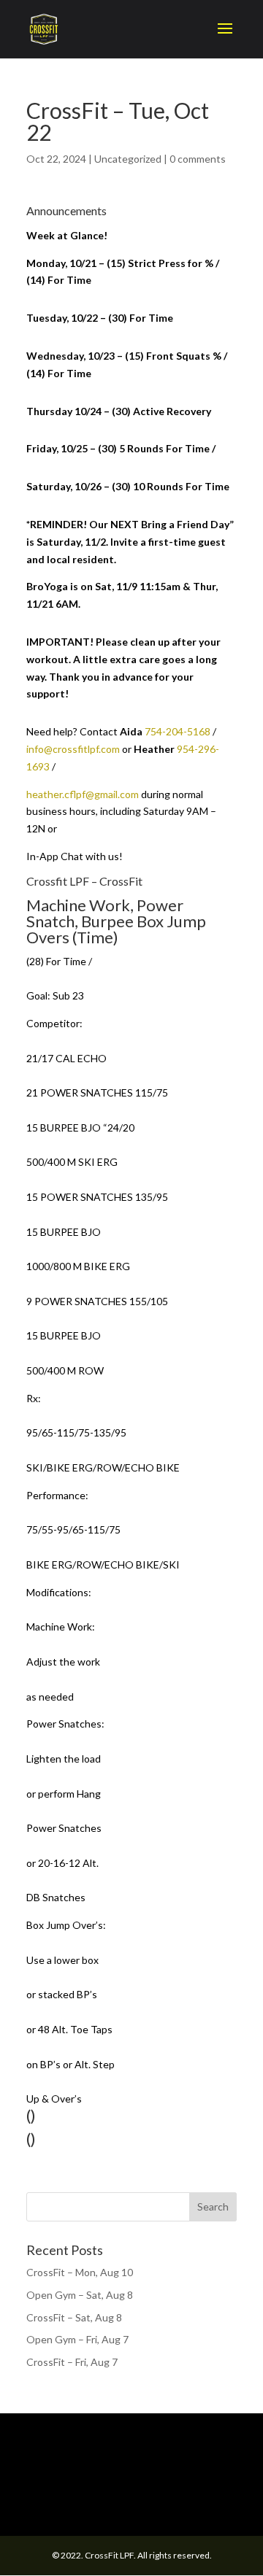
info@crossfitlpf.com (73, 749)
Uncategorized (128, 159)
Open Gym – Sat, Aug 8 (80, 2295)
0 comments (198, 159)
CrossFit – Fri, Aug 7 (72, 2362)
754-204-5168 (178, 731)
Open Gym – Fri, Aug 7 (77, 2339)
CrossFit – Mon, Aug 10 (80, 2272)
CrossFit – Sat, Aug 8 (74, 2317)
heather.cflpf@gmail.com (83, 794)
